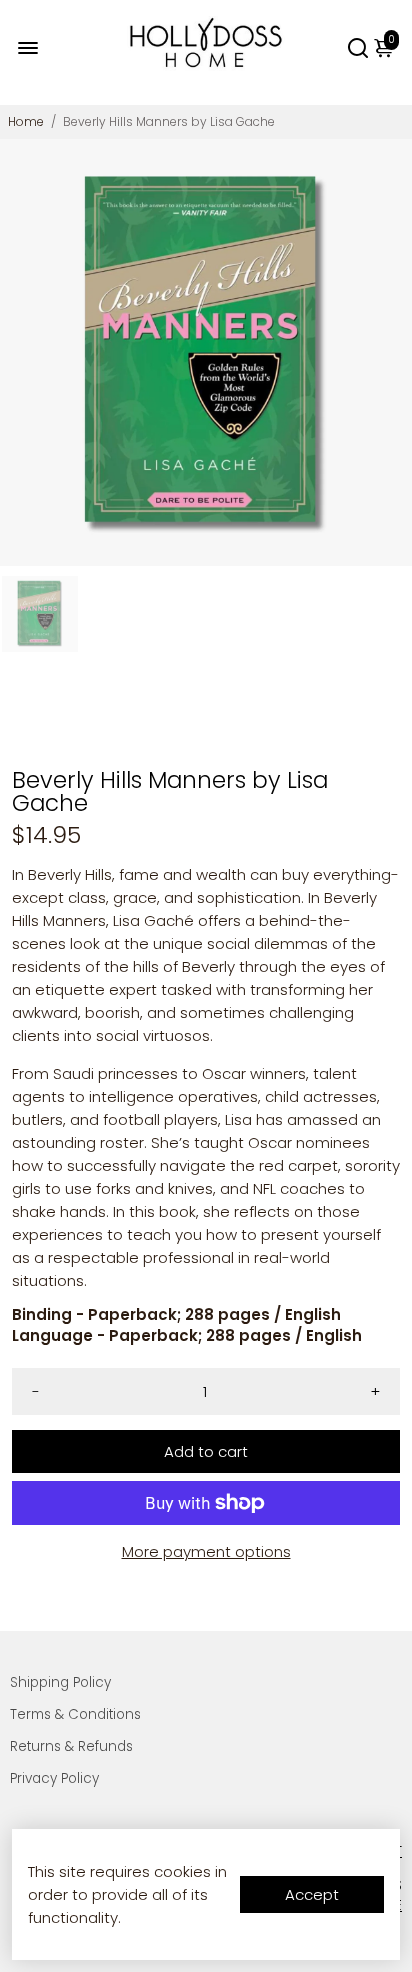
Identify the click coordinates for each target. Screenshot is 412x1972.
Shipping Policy (60, 1682)
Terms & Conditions (75, 1714)
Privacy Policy (54, 1778)
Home (26, 121)
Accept (312, 1894)
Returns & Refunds (71, 1746)
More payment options (206, 1551)
